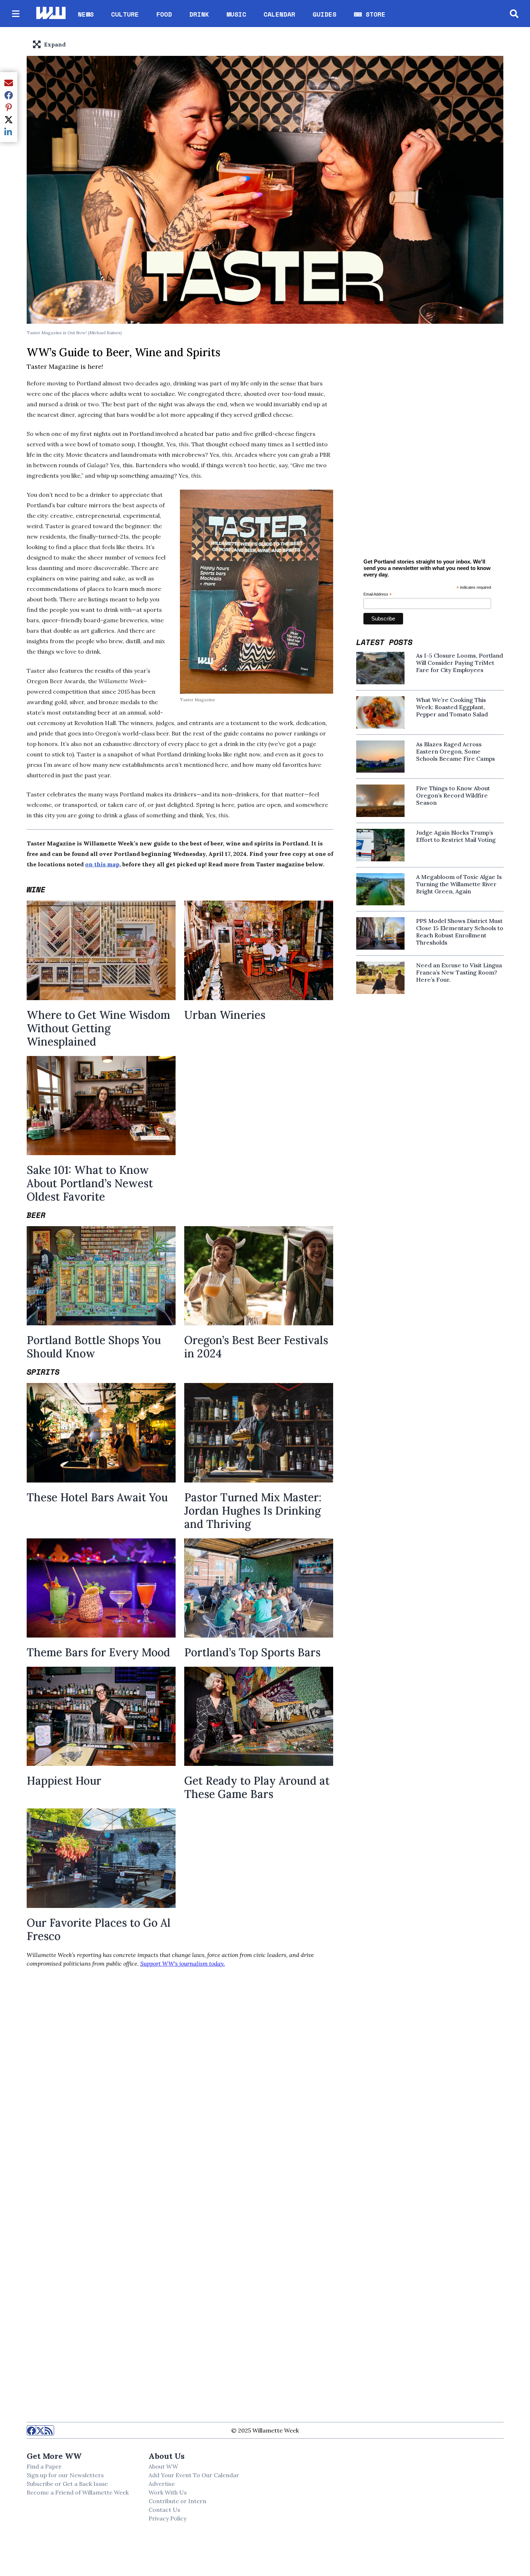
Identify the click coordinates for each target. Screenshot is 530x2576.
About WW (163, 2466)
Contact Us (164, 2510)
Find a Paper (44, 2466)
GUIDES (324, 14)
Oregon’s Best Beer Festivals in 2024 (256, 1347)
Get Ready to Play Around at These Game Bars (257, 1787)
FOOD (164, 14)
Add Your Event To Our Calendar (194, 2475)
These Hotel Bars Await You (97, 1497)
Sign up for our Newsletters (65, 2475)
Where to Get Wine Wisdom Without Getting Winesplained (98, 1028)
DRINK (199, 14)
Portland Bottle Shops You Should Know (94, 1347)
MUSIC (236, 14)
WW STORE (370, 14)
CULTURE (125, 14)
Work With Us (168, 2492)
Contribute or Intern (177, 2501)
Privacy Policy (167, 2518)
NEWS (86, 14)
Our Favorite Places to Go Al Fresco (99, 1929)
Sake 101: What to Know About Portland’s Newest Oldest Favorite (90, 1183)
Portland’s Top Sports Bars (252, 1652)
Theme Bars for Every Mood (98, 1652)
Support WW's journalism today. (183, 1963)
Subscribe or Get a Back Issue (67, 2484)
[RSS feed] (49, 2430)
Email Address (378, 595)
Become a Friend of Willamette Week (78, 2492)
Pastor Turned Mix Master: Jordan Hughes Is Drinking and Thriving (253, 1511)
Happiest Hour (64, 1781)
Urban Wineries (225, 1015)
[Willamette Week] (50, 14)
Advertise (162, 2484)
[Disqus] (180, 2095)
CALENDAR (279, 14)
